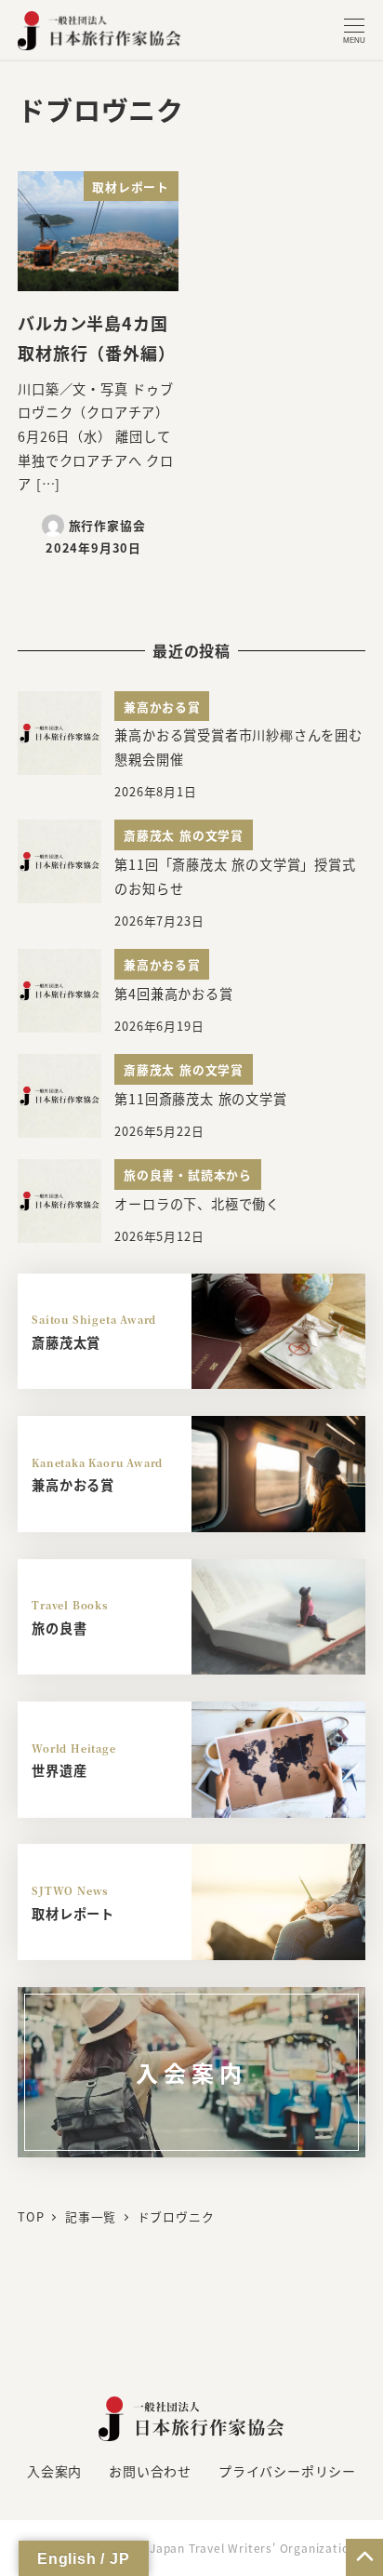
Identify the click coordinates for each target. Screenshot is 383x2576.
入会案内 (54, 2471)
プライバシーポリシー (287, 2471)
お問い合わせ (150, 2471)
